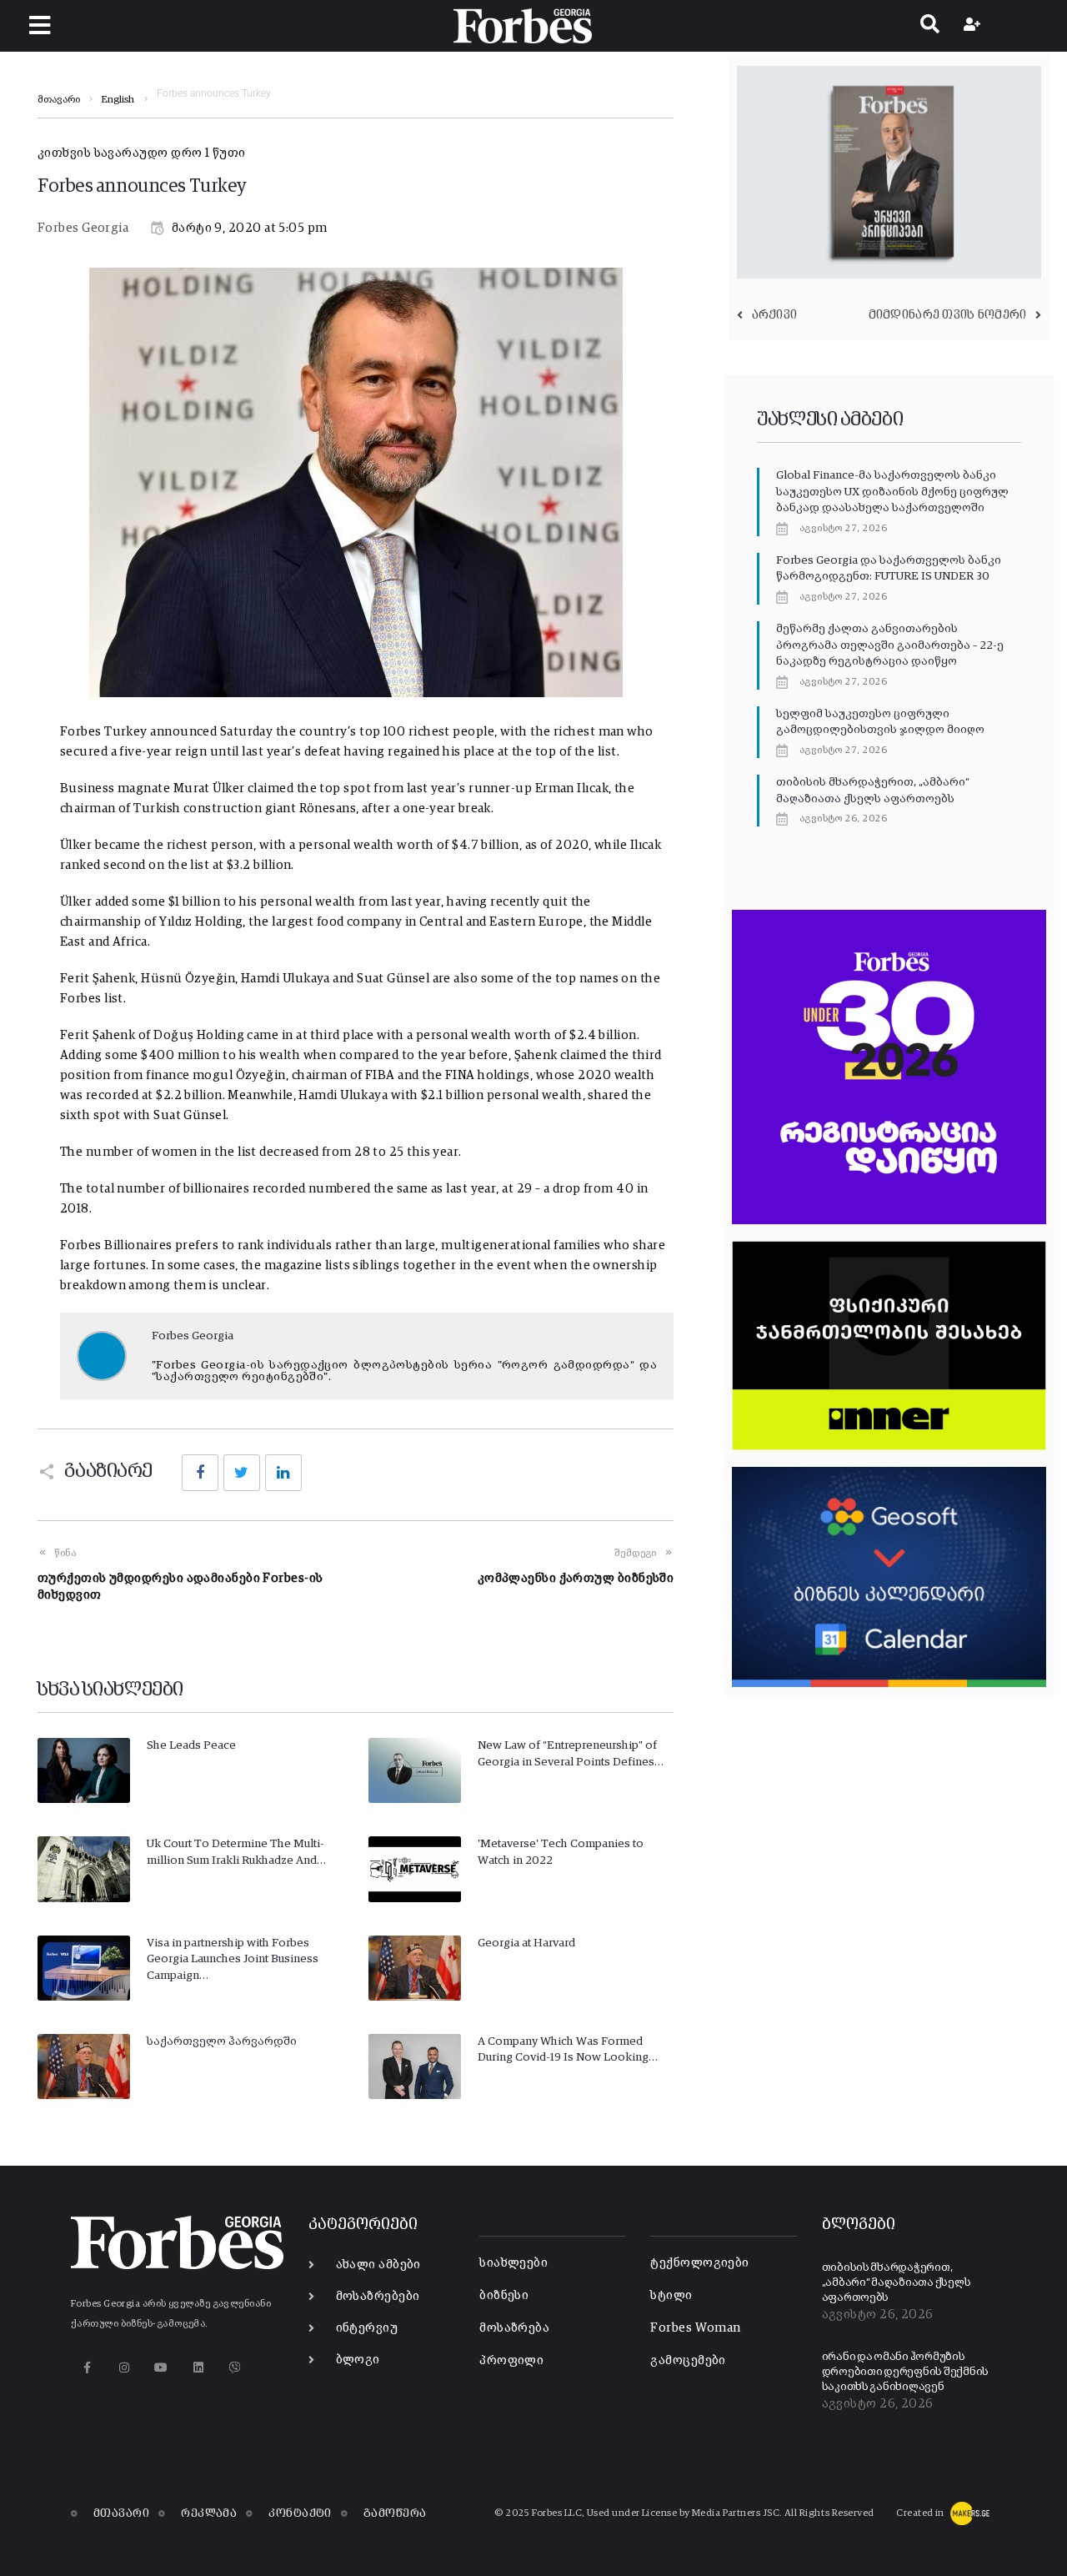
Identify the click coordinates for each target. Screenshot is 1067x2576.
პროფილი (511, 2360)
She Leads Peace (191, 1745)
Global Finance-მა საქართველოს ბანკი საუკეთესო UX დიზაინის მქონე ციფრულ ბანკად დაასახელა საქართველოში (892, 492)
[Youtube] (161, 2367)
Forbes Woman (695, 2328)
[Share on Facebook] (200, 1473)
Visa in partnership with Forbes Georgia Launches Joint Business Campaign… (233, 1959)
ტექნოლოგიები (699, 2263)
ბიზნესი (504, 2295)
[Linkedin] (198, 2367)
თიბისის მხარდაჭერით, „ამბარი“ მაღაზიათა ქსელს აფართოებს (897, 2282)
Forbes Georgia (83, 228)
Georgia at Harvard (526, 1943)
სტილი (671, 2295)
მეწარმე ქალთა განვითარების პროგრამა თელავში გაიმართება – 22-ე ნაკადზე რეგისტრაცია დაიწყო (890, 645)
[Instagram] (124, 2367)
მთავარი (59, 100)
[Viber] (235, 2367)
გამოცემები (688, 2360)
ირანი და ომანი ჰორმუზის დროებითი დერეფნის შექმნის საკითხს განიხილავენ (906, 2372)
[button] (40, 25)
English (118, 100)
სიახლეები (513, 2263)
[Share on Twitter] (242, 1473)
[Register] (974, 26)
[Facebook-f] (87, 2367)
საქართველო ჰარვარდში (222, 2041)
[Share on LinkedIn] (283, 1473)
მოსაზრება (514, 2328)
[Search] (930, 26)
